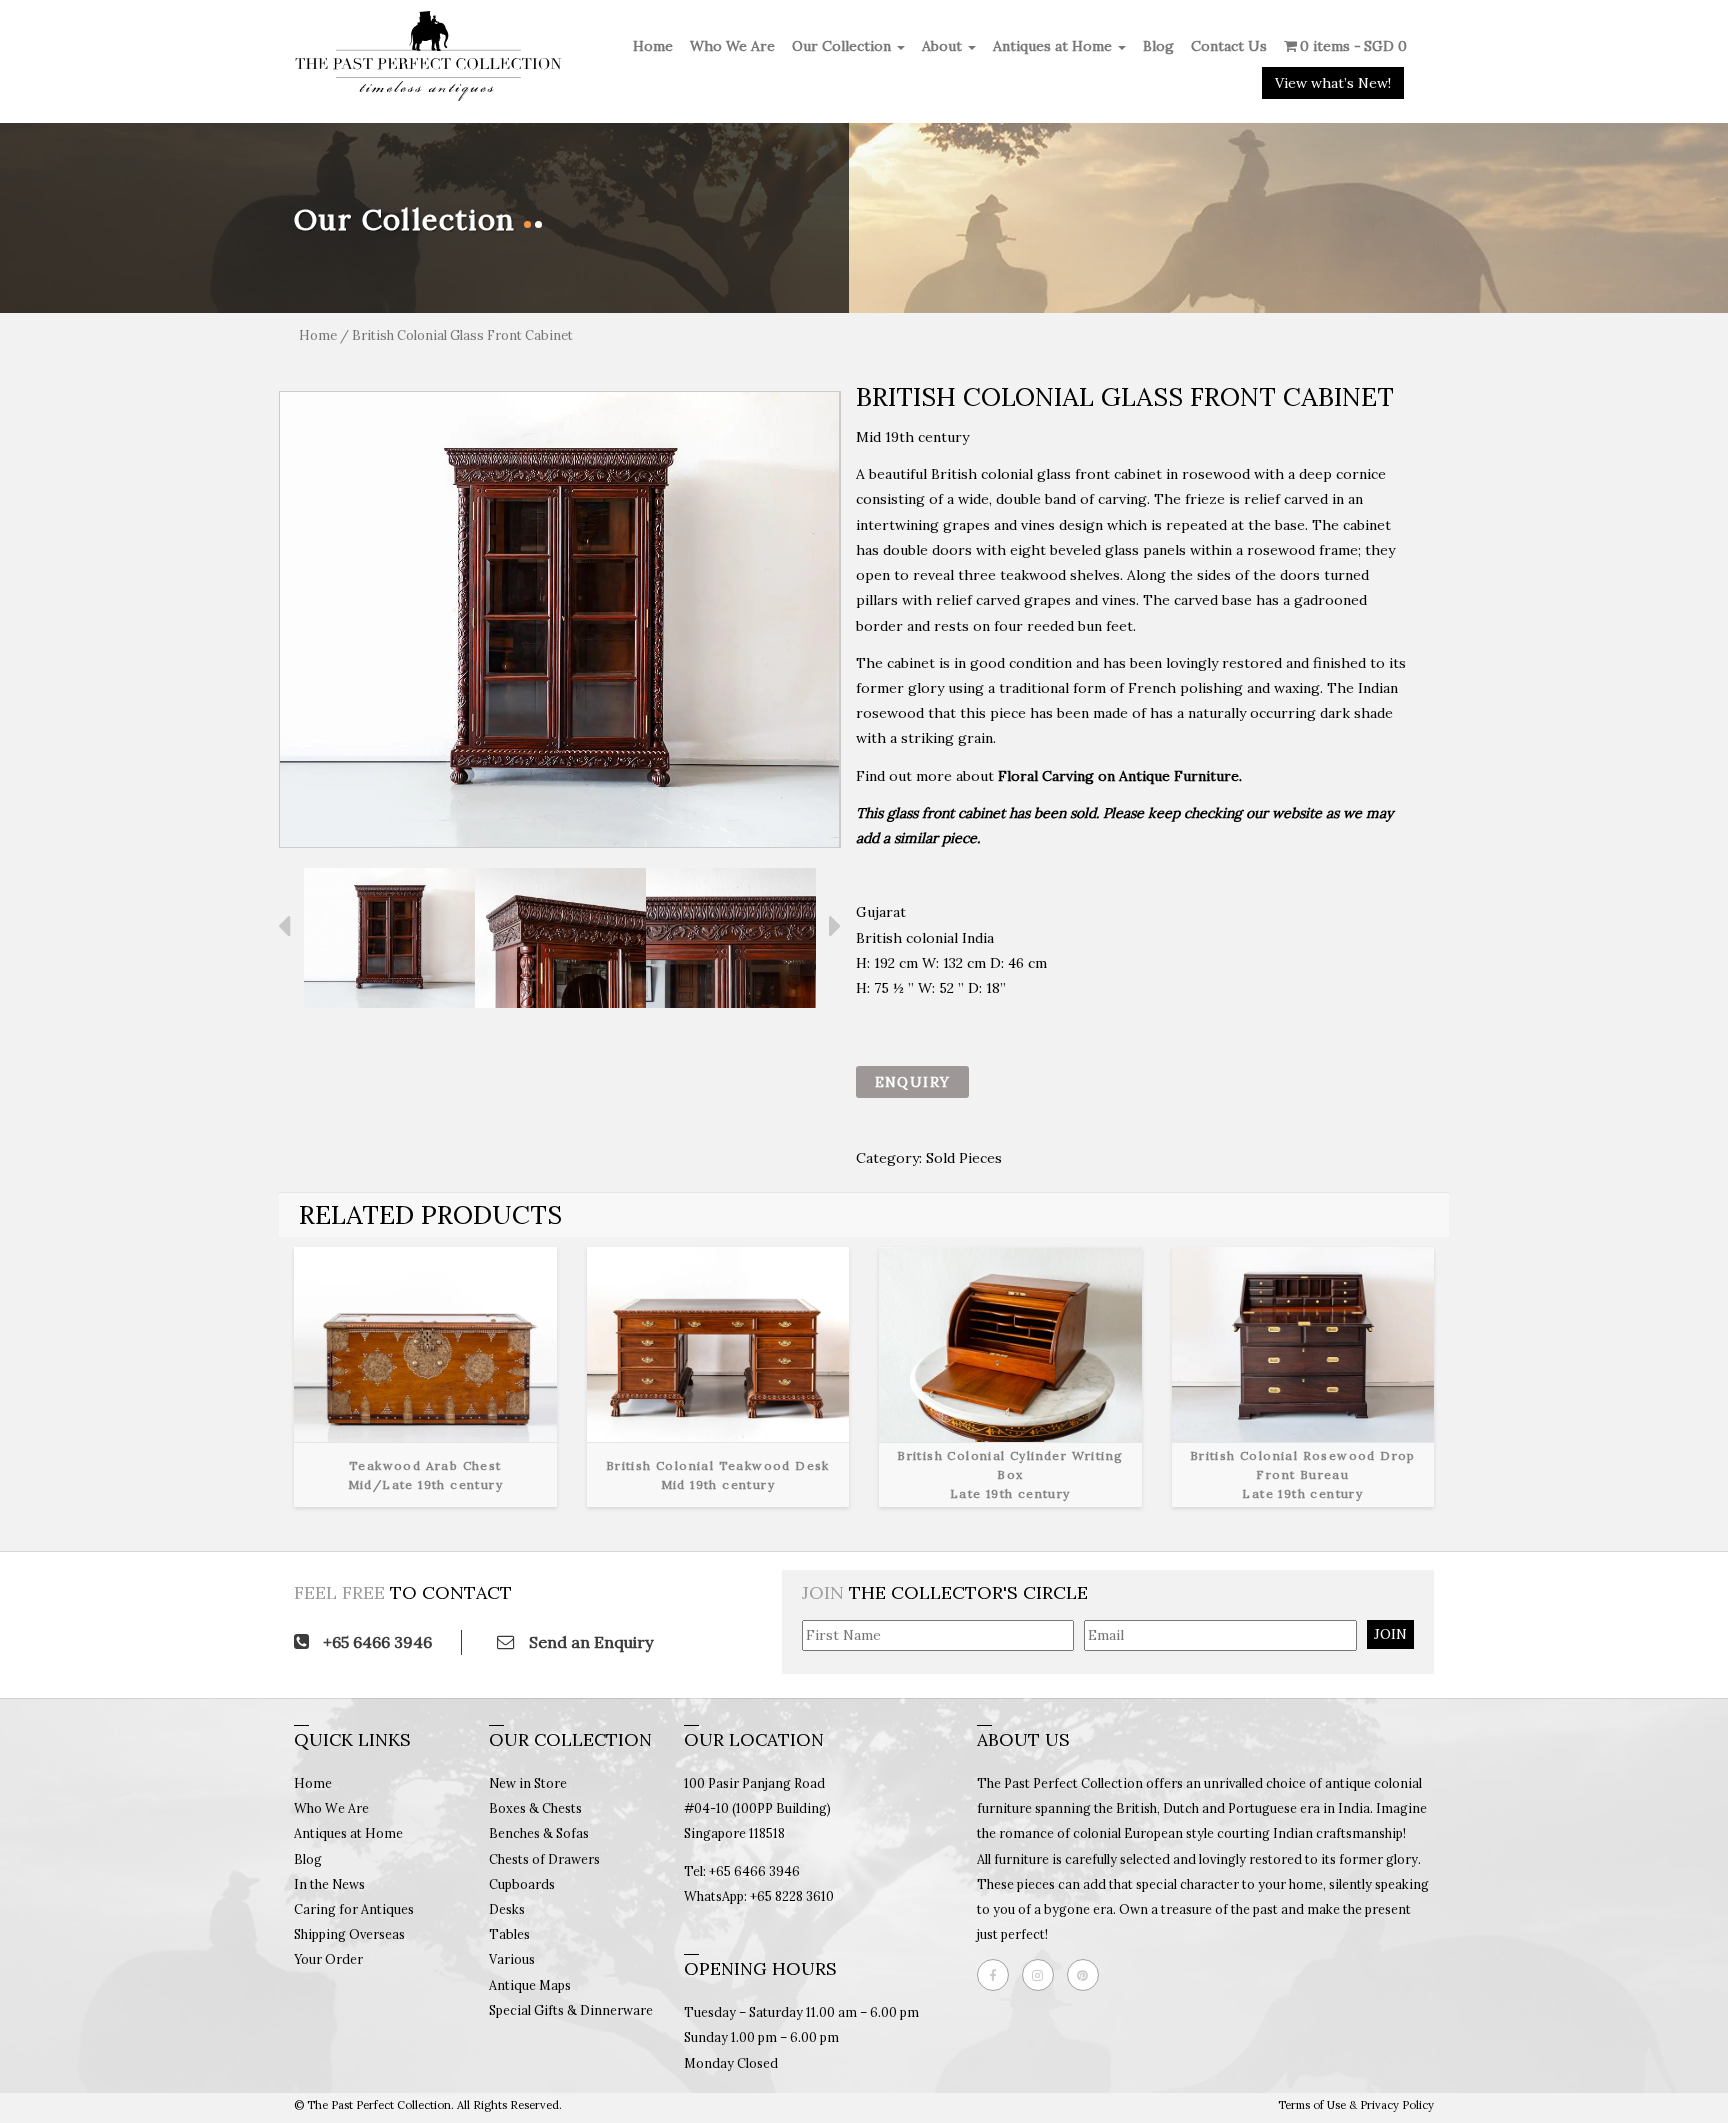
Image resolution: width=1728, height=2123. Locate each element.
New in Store (528, 1783)
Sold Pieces (964, 1158)
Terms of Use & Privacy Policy (1356, 2105)
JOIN (1390, 1634)
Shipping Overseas (349, 1934)
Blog (1158, 46)
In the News (329, 1884)
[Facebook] (998, 1975)
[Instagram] (1043, 1975)
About (944, 46)
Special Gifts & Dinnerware (571, 2010)
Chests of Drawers (544, 1859)
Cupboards (522, 1884)
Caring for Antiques (354, 1909)
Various (512, 1959)
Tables (509, 1934)
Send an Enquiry (589, 1642)
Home (653, 46)
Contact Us (1229, 46)
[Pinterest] (1088, 1975)
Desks (507, 1909)
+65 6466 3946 (375, 1642)
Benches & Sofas (539, 1833)
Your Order (328, 1959)
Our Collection (843, 46)
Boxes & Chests (535, 1808)
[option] (560, 619)
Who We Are (732, 46)
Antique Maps (530, 1985)
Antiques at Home (1054, 46)
